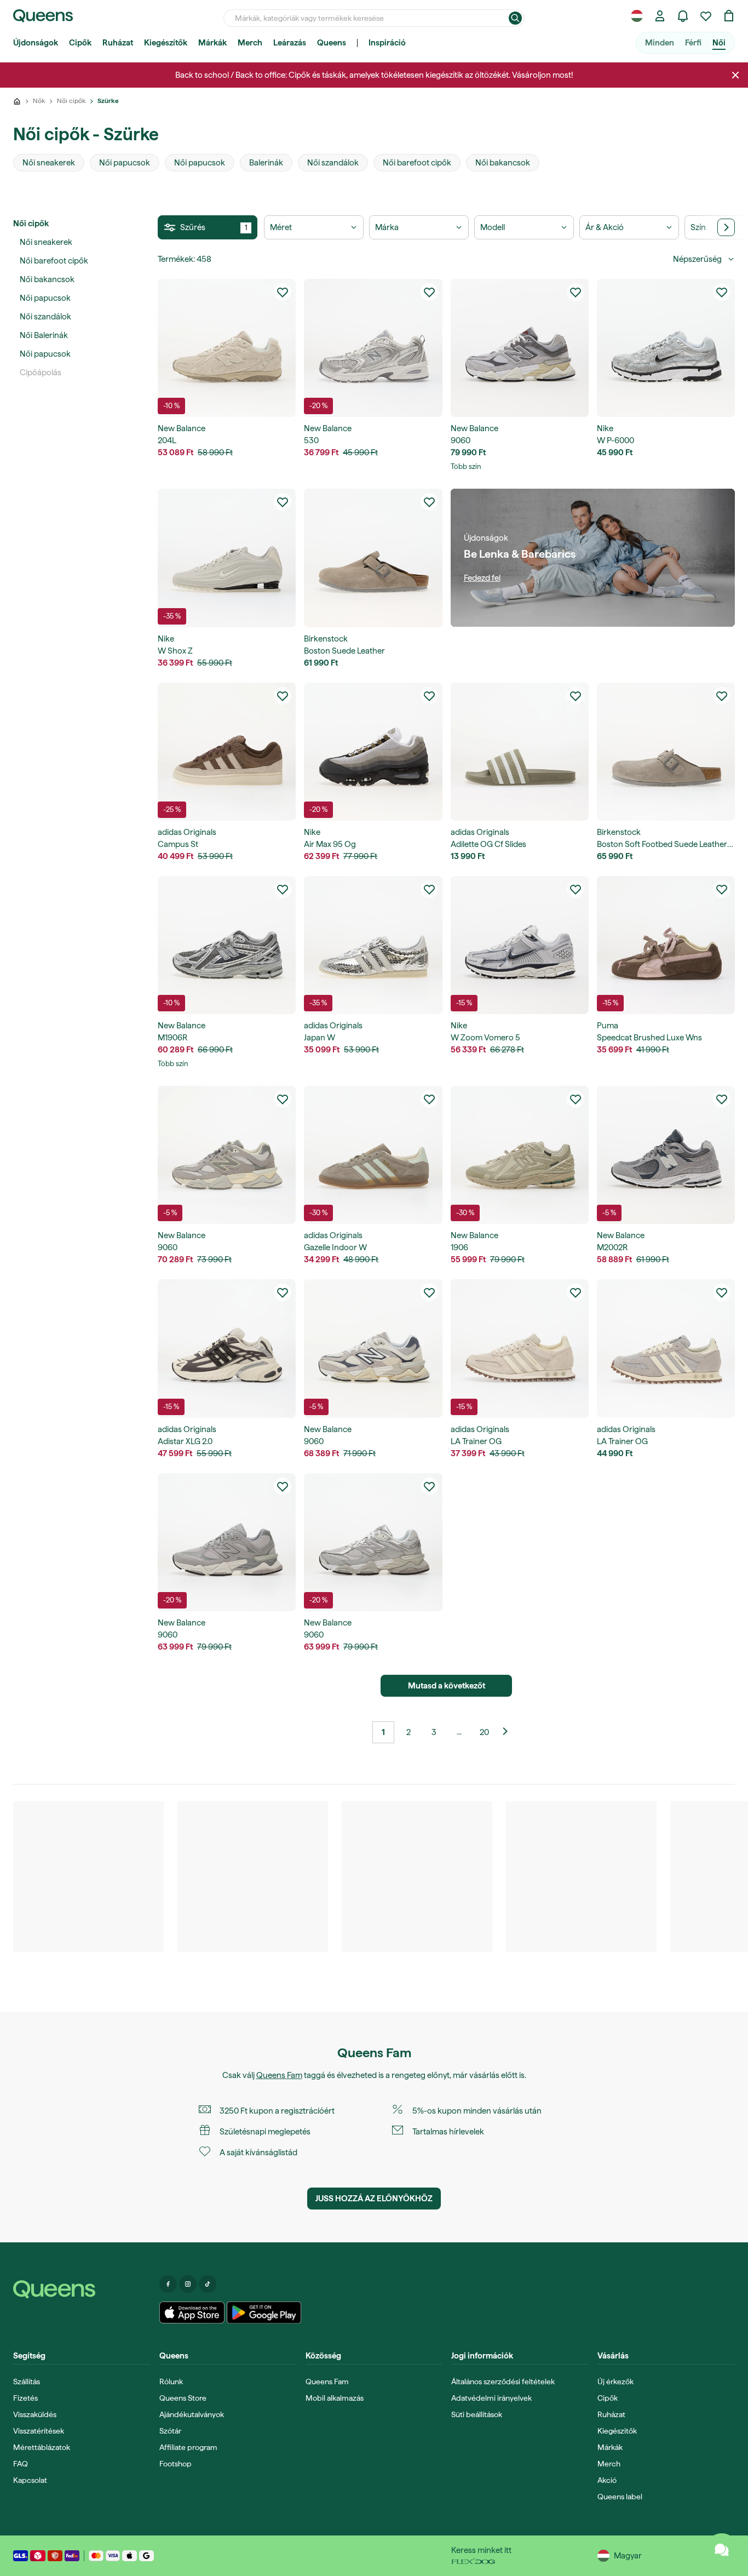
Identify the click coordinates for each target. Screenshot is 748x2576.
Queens (332, 43)
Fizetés (25, 2398)
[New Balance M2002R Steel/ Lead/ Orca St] (666, 1155)
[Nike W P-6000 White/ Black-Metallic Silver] (666, 348)
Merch (250, 43)
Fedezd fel (482, 578)
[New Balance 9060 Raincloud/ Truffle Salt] (373, 1542)
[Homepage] (82, 2289)
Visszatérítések (39, 2431)
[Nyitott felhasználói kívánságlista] (706, 16)
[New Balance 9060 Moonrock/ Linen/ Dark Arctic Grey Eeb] (373, 1348)
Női (719, 43)
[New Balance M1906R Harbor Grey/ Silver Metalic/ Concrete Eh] (227, 945)
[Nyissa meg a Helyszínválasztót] (637, 16)
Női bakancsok (47, 279)
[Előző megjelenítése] (509, 1732)
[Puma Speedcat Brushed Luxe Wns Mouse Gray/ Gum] (666, 945)
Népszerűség (697, 259)
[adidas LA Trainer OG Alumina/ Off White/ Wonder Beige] (520, 1348)
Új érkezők (615, 2382)
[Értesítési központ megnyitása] (683, 16)
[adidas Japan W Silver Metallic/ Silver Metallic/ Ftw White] (373, 945)
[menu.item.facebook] (168, 2284)
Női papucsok (45, 298)
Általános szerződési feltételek (503, 2382)
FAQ (21, 2464)
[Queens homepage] (43, 16)
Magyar (628, 2556)
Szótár (170, 2431)
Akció (607, 2480)
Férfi (693, 43)
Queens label (620, 2497)
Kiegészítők (166, 43)
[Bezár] (735, 75)
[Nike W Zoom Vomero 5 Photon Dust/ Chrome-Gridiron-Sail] (520, 945)
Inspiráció (387, 43)
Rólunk (171, 2382)
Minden (660, 43)
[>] (726, 227)
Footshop (176, 2464)
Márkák (212, 43)
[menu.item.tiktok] (208, 2284)
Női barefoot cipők (54, 261)
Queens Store (183, 2398)
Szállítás (27, 2382)
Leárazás (290, 43)
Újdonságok (36, 43)
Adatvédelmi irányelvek (491, 2398)
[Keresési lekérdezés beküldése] (515, 18)
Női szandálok (45, 317)
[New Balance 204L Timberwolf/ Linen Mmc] (227, 348)
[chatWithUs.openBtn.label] (722, 2550)
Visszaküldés (35, 2414)
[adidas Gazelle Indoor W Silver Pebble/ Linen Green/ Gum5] (373, 1155)
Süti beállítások (477, 2414)
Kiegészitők (617, 2431)
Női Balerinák (44, 335)
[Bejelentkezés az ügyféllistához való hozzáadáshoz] (283, 292)
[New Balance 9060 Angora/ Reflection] (227, 1155)
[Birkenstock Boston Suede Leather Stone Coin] (373, 558)
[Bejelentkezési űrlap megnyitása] (660, 16)
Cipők (80, 43)
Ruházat (118, 43)
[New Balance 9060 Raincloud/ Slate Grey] (227, 1542)
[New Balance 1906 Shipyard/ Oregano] (520, 1155)
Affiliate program (188, 2447)
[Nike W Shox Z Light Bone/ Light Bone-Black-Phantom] (227, 558)
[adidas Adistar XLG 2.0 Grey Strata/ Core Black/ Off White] (227, 1348)
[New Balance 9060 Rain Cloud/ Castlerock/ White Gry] (520, 348)
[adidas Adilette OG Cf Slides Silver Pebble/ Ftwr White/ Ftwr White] (520, 752)
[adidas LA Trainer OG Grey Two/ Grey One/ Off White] (666, 1348)
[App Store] (192, 2312)
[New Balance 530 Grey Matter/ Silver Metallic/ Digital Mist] (373, 348)
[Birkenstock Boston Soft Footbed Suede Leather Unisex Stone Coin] (666, 752)
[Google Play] (264, 2312)
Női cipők (31, 224)
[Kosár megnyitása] (729, 16)
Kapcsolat (30, 2480)
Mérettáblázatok (42, 2447)
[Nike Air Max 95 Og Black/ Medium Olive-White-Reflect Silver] (373, 752)
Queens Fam (279, 2075)
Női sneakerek (46, 242)
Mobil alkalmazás (335, 2398)
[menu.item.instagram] (188, 2284)
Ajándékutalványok (192, 2414)
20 (484, 1732)
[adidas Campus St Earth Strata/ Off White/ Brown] (227, 752)
